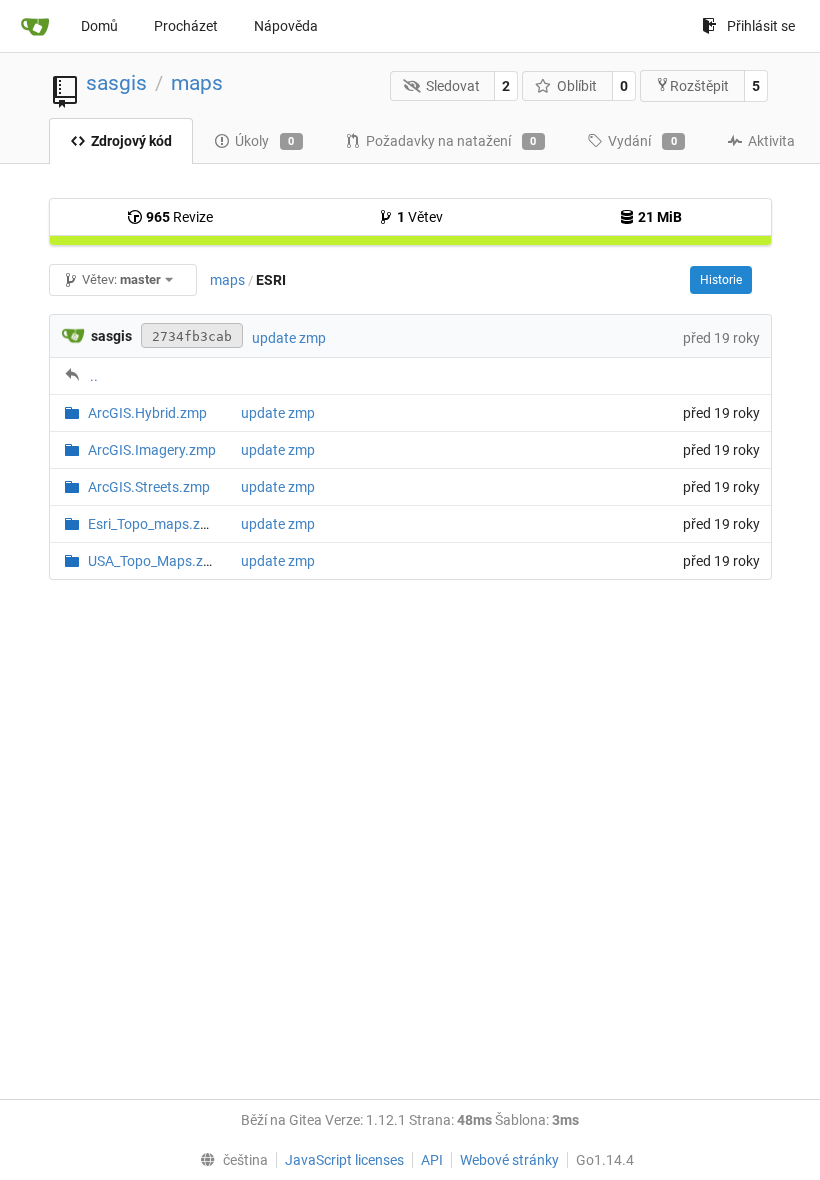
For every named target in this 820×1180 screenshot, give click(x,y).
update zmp (289, 338)
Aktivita (771, 141)
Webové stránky (509, 1160)
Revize (179, 217)
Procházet (186, 26)
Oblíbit (577, 86)
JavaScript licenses (344, 1160)
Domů (99, 26)
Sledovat (453, 86)
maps (197, 83)
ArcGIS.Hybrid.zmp (147, 413)
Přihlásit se (761, 26)
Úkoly (265, 141)
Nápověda (286, 26)
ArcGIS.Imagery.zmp (152, 450)
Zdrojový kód (131, 141)
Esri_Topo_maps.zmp (154, 524)
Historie (721, 280)
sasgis (116, 83)
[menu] (229, 1160)
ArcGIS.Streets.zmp (149, 487)
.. (94, 376)
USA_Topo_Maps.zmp (155, 561)
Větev (420, 217)
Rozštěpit (699, 86)
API (432, 1160)
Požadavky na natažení (451, 141)
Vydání (642, 141)
